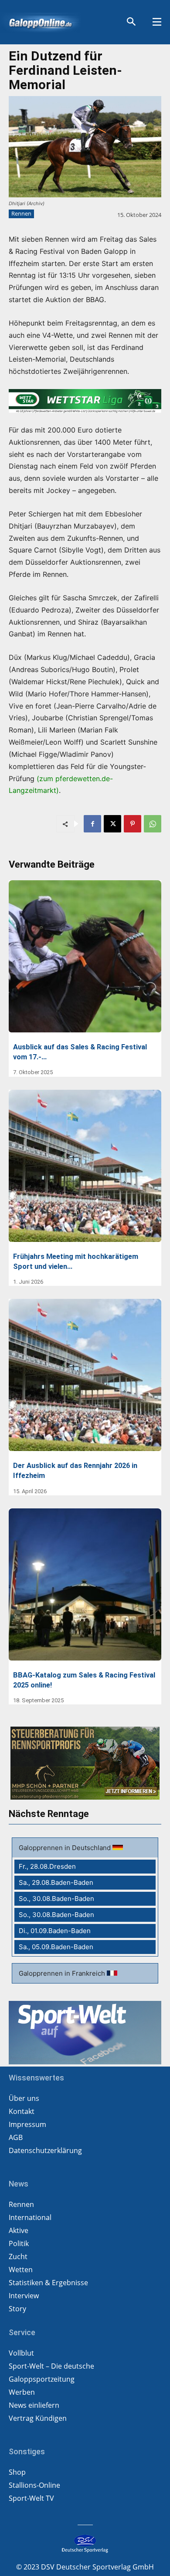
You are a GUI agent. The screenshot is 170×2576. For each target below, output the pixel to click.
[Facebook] (92, 824)
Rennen (21, 213)
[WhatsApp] (153, 824)
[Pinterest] (133, 824)
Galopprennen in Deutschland (66, 1848)
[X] (112, 824)
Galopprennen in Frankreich (63, 1973)
